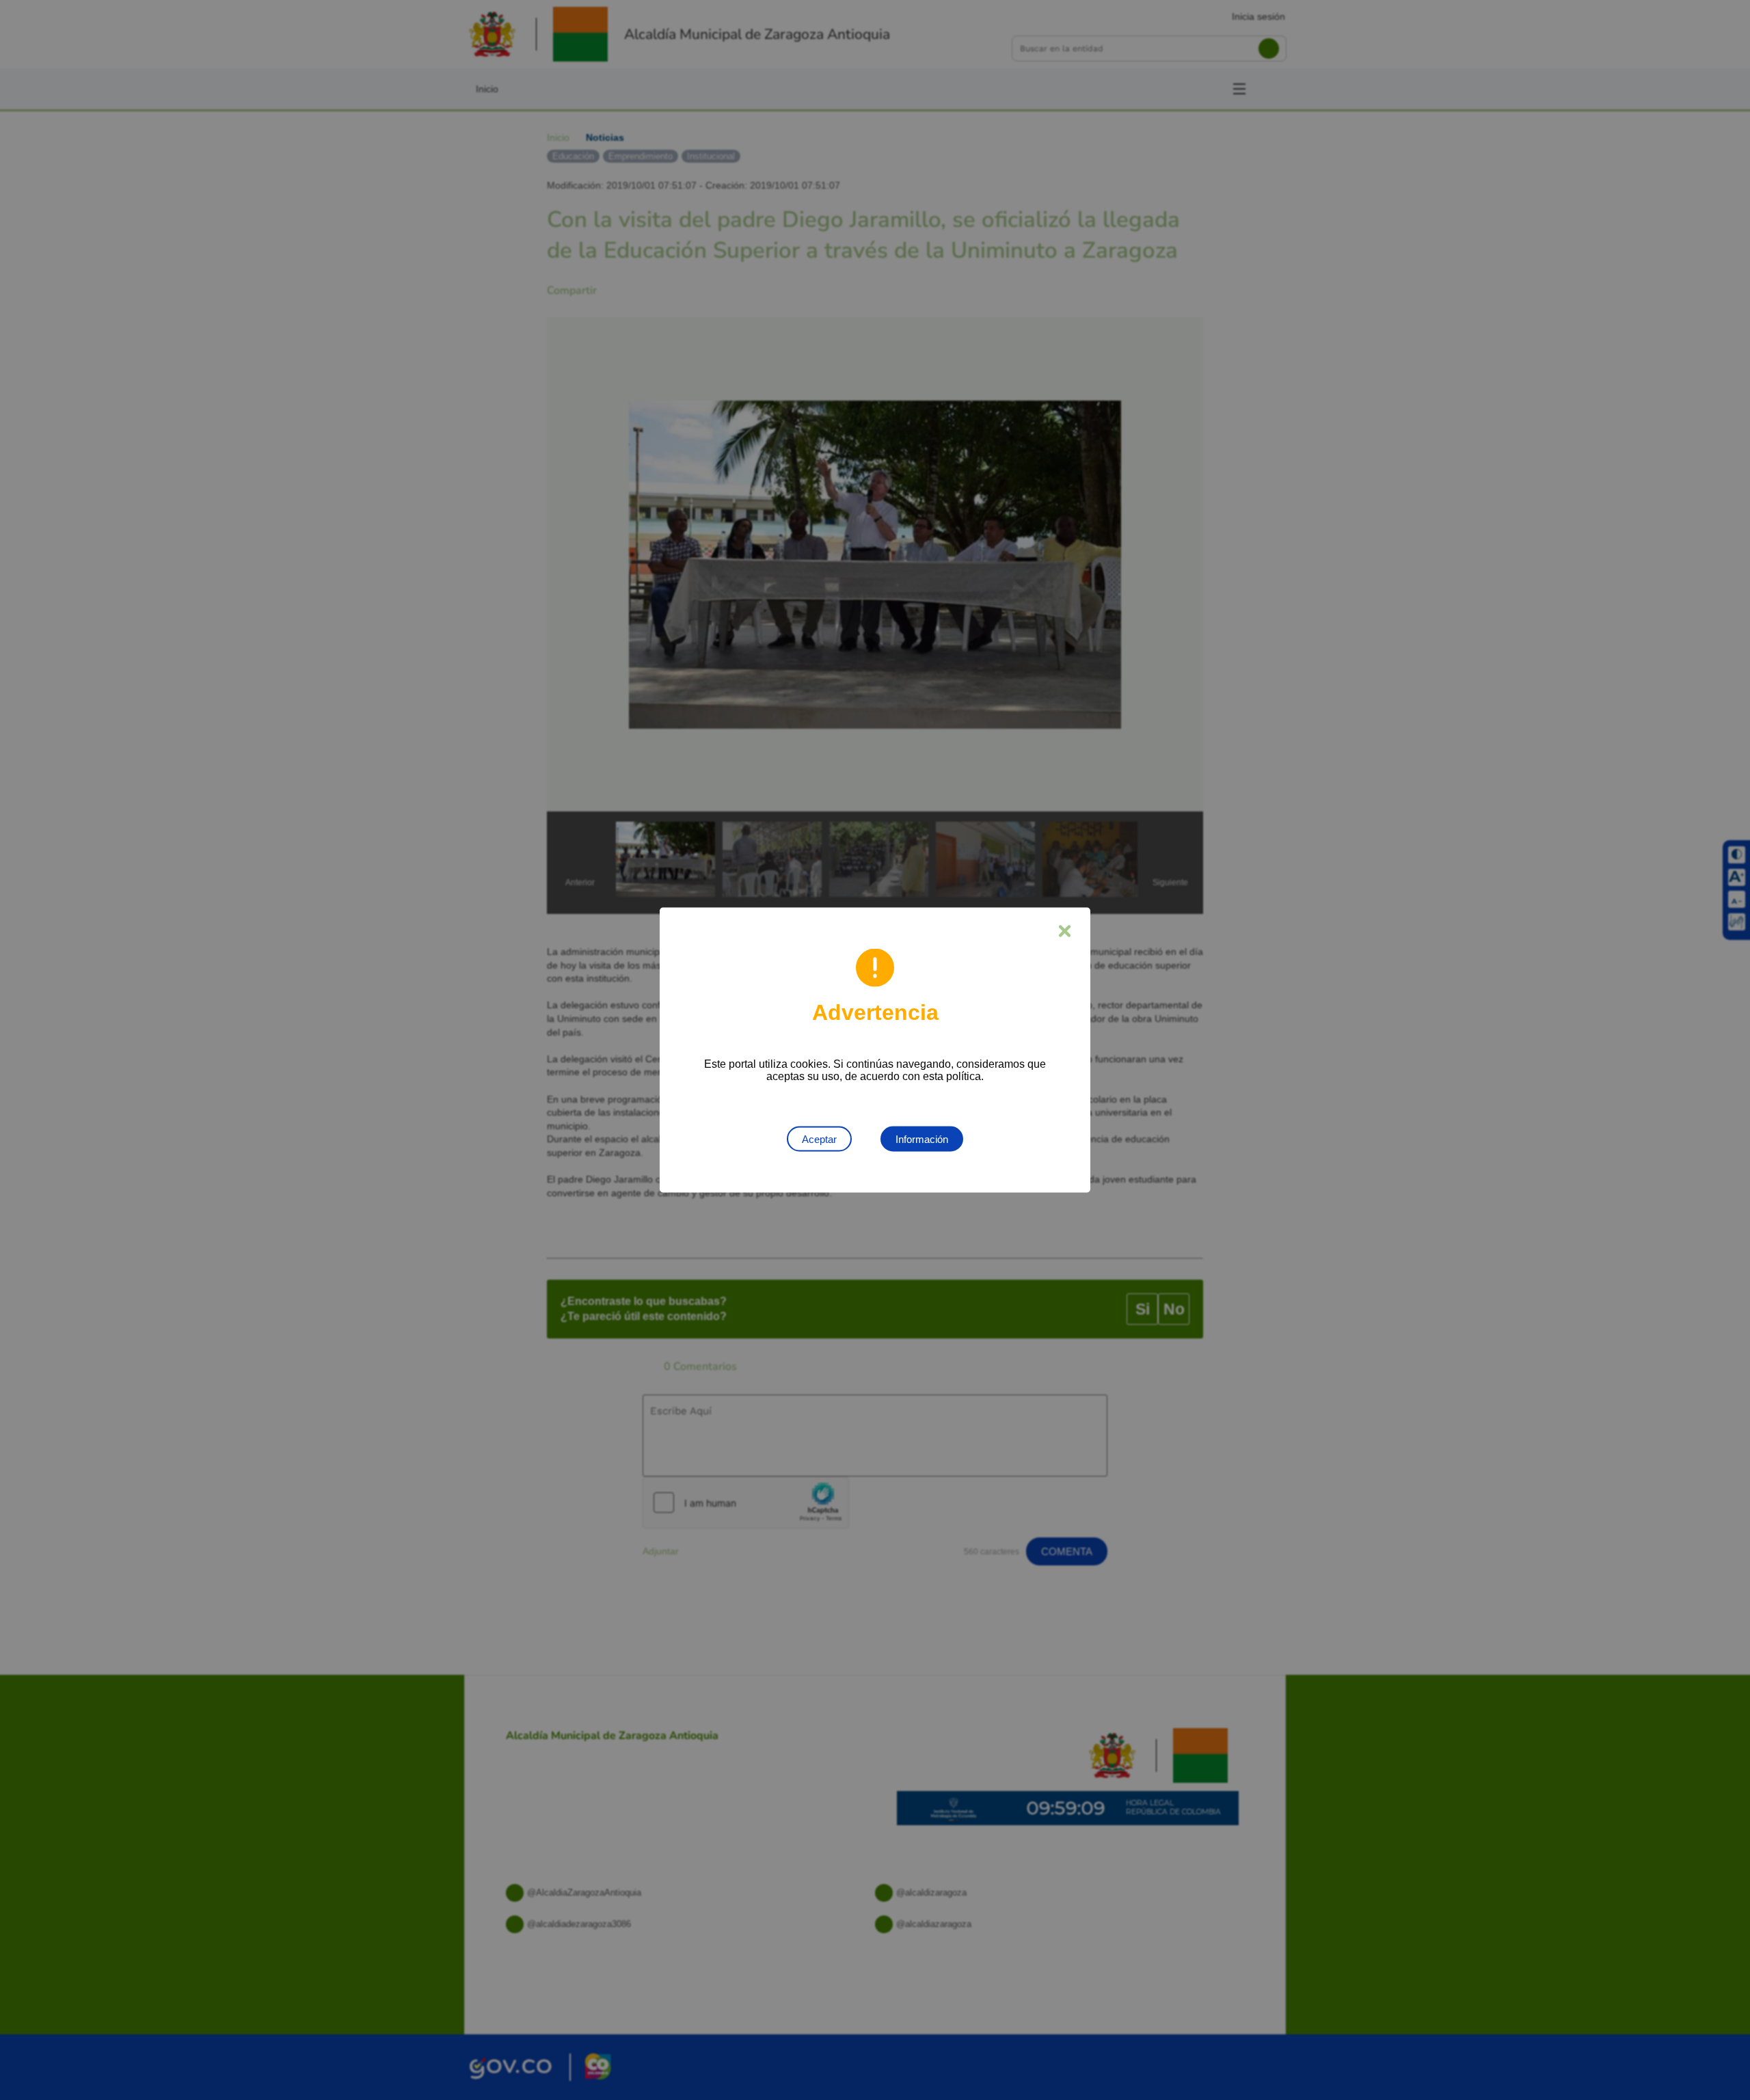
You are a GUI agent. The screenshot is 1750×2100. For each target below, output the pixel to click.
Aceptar (819, 1139)
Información (922, 1139)
